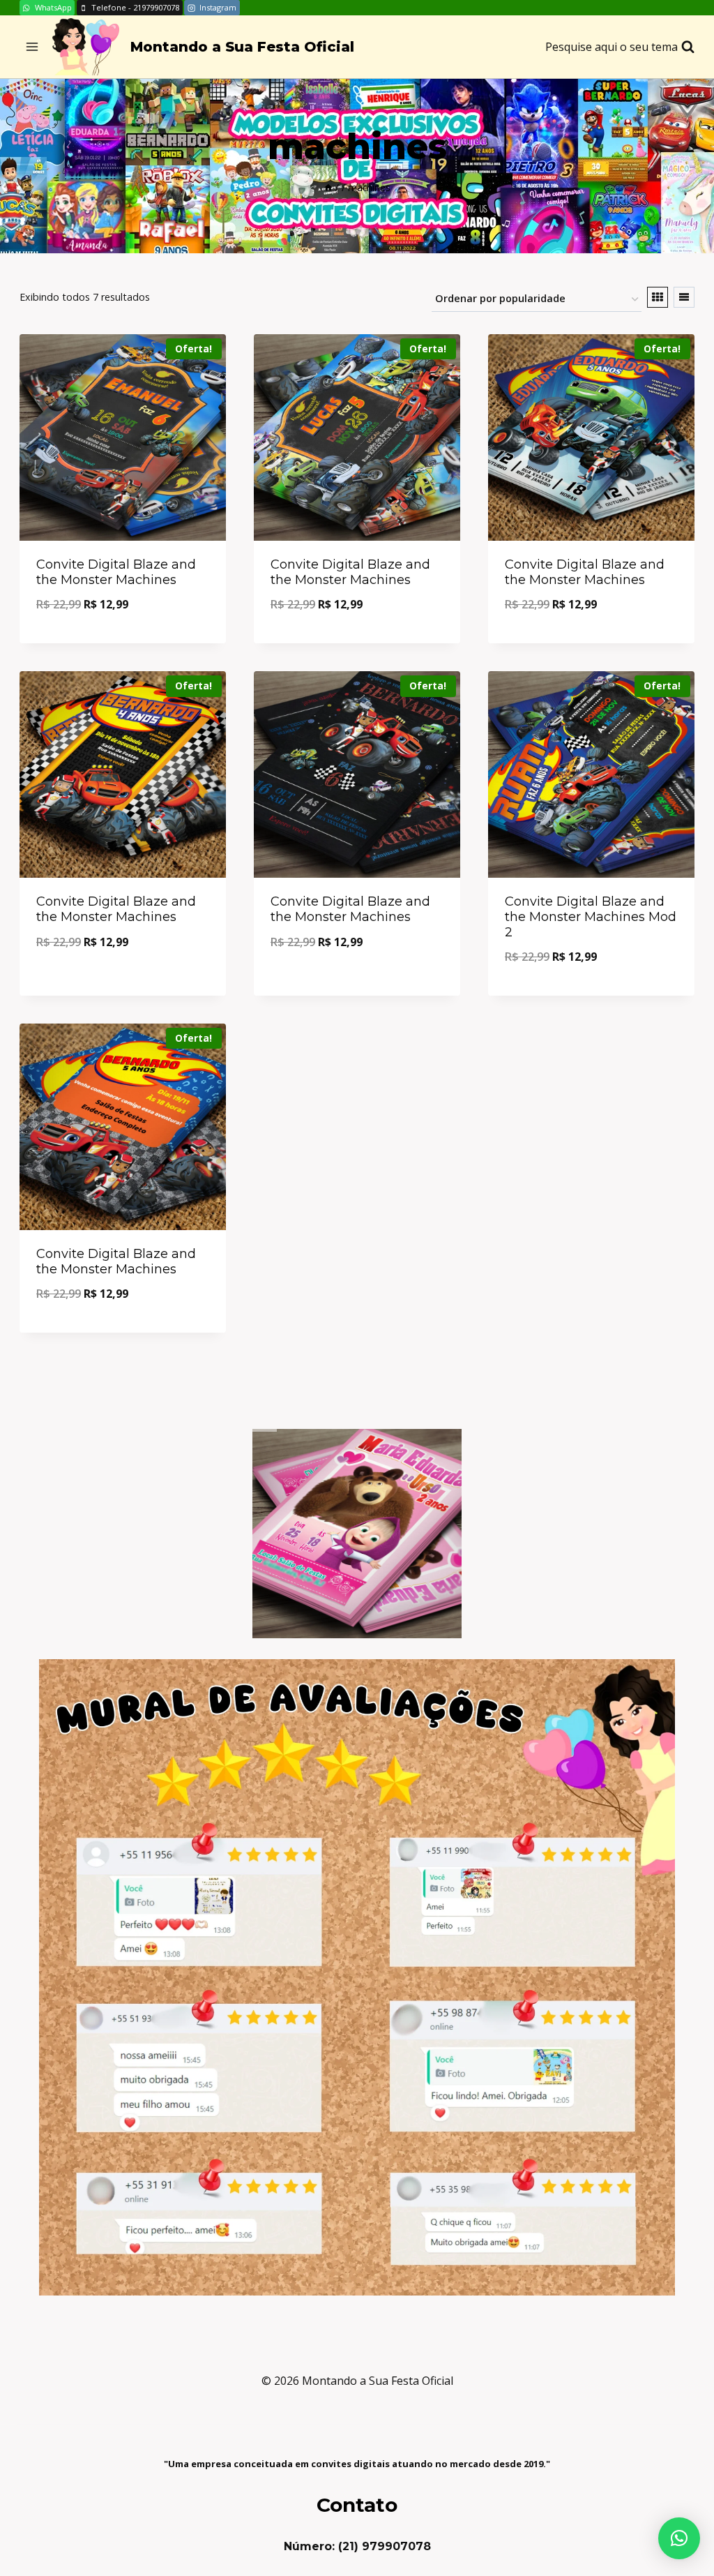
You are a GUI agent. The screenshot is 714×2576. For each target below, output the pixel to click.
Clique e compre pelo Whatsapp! (123, 980)
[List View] (684, 297)
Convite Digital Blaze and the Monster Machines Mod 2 (591, 916)
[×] (679, 2538)
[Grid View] (658, 297)
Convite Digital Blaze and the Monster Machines (116, 572)
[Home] (328, 187)
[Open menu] (32, 47)
